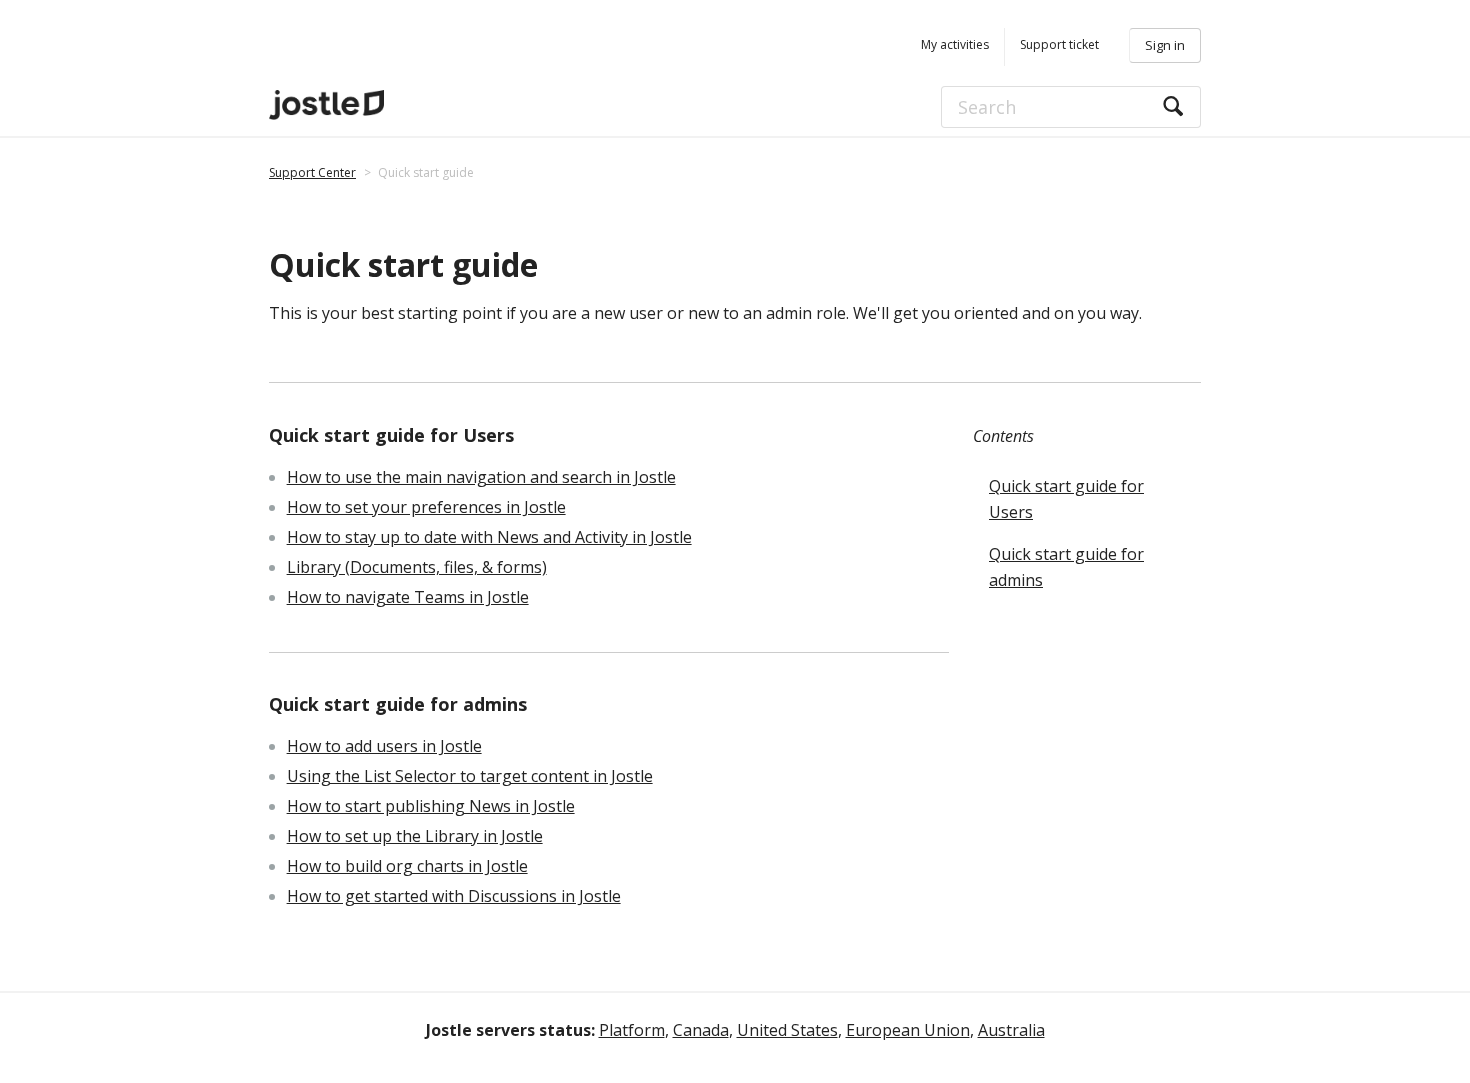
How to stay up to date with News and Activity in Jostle (489, 537)
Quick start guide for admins (1066, 567)
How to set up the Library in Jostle (415, 836)
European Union (908, 1030)
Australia (1011, 1030)
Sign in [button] (1165, 45)
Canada (701, 1030)
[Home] (384, 105)
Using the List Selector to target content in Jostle (470, 776)
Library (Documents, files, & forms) (417, 567)
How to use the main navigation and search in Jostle (481, 477)
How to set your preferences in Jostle (426, 507)
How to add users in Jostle (384, 746)
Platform (632, 1030)
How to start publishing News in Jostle (431, 806)
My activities (955, 44)
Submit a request (1051, 47)
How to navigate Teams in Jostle (408, 597)
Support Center (312, 172)
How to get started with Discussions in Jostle (454, 896)
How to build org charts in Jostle (407, 866)
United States (787, 1030)
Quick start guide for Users (1066, 499)
